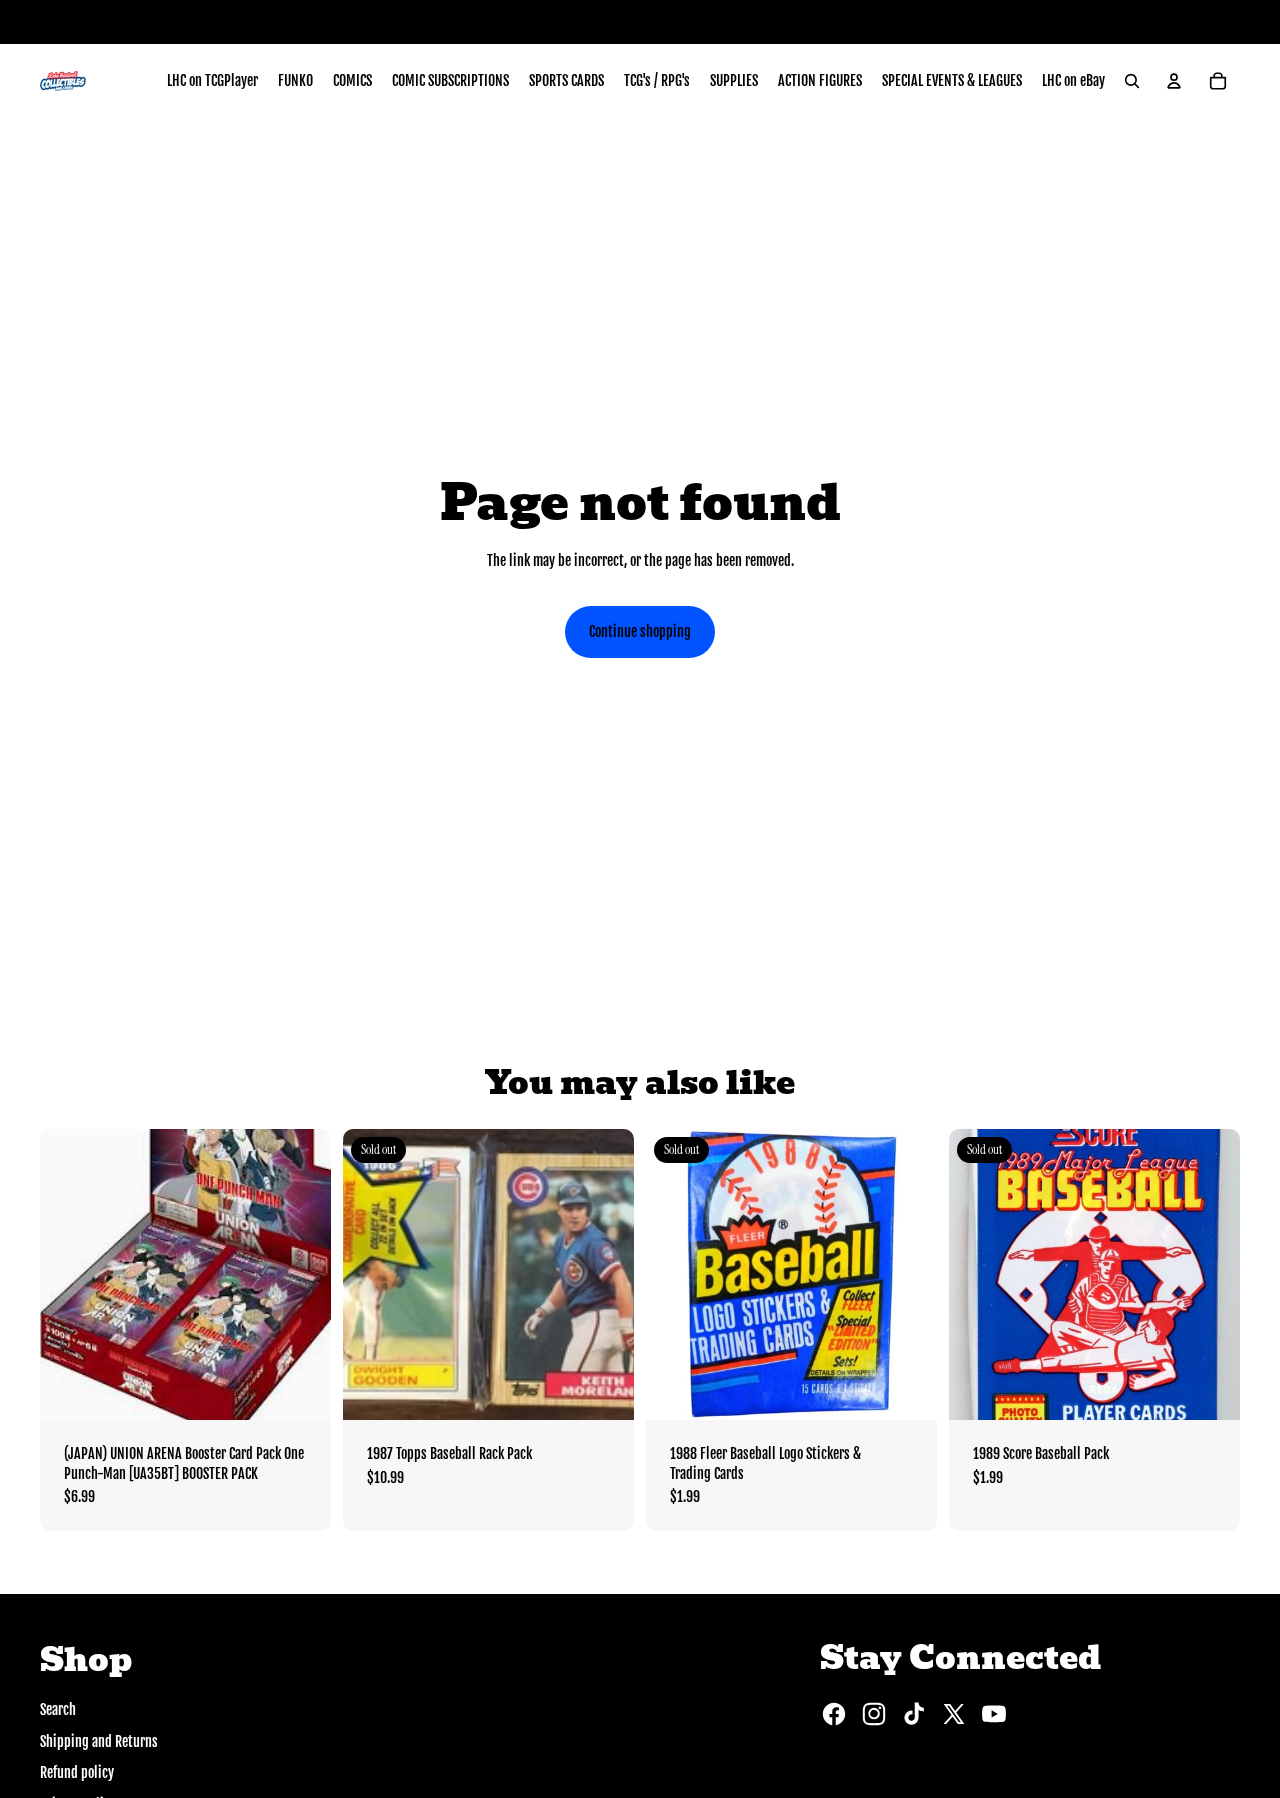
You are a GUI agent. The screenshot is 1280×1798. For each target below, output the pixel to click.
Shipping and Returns (99, 1741)
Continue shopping (640, 631)
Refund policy (77, 1772)
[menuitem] (212, 81)
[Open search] (1132, 81)
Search (58, 1709)
